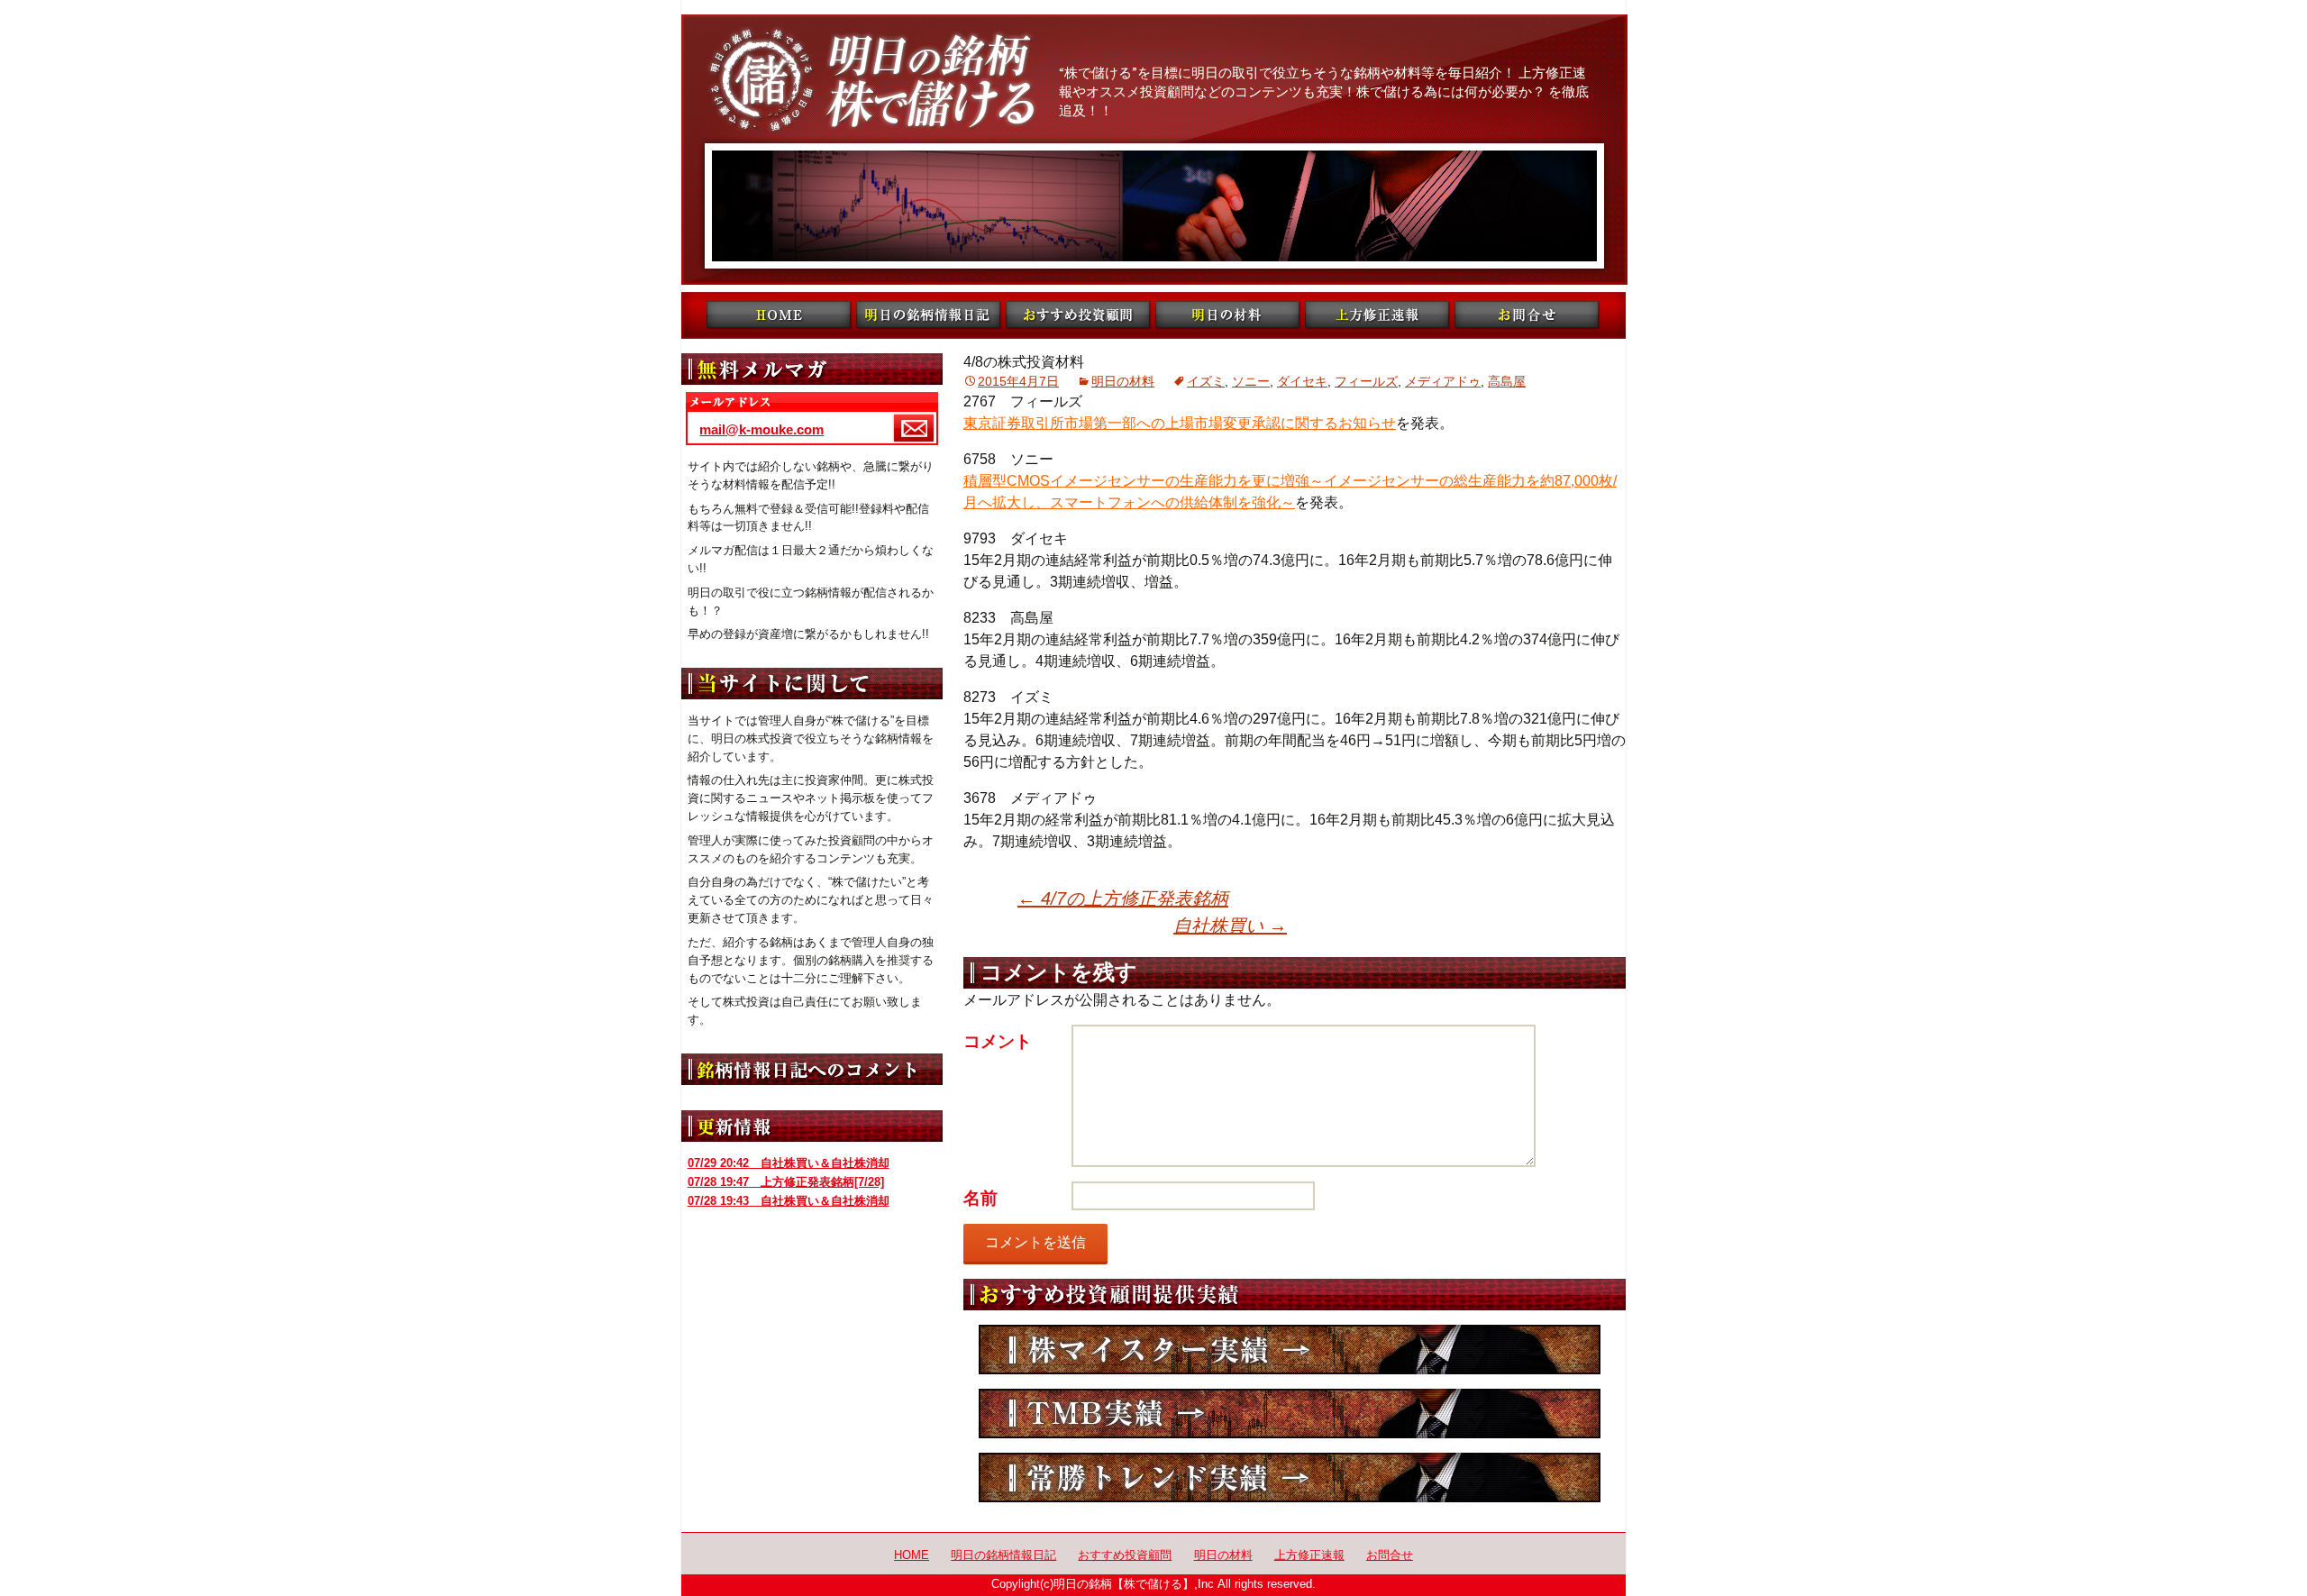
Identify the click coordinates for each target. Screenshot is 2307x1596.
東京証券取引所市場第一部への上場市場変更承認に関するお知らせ (1180, 423)
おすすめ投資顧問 (1125, 1555)
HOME (912, 1555)
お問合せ (1390, 1555)
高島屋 (1507, 381)
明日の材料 (1123, 381)
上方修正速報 (1309, 1555)
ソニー (1251, 381)
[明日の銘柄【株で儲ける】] (1153, 150)
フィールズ (1366, 381)
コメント (998, 1041)
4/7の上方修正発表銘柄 (1123, 898)
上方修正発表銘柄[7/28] (786, 1182)
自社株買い (1230, 926)
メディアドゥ (1443, 381)
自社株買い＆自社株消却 (789, 1163)
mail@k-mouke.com (761, 429)
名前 (980, 1198)
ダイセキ (1302, 381)
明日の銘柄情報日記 (1003, 1555)
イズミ (1206, 381)
